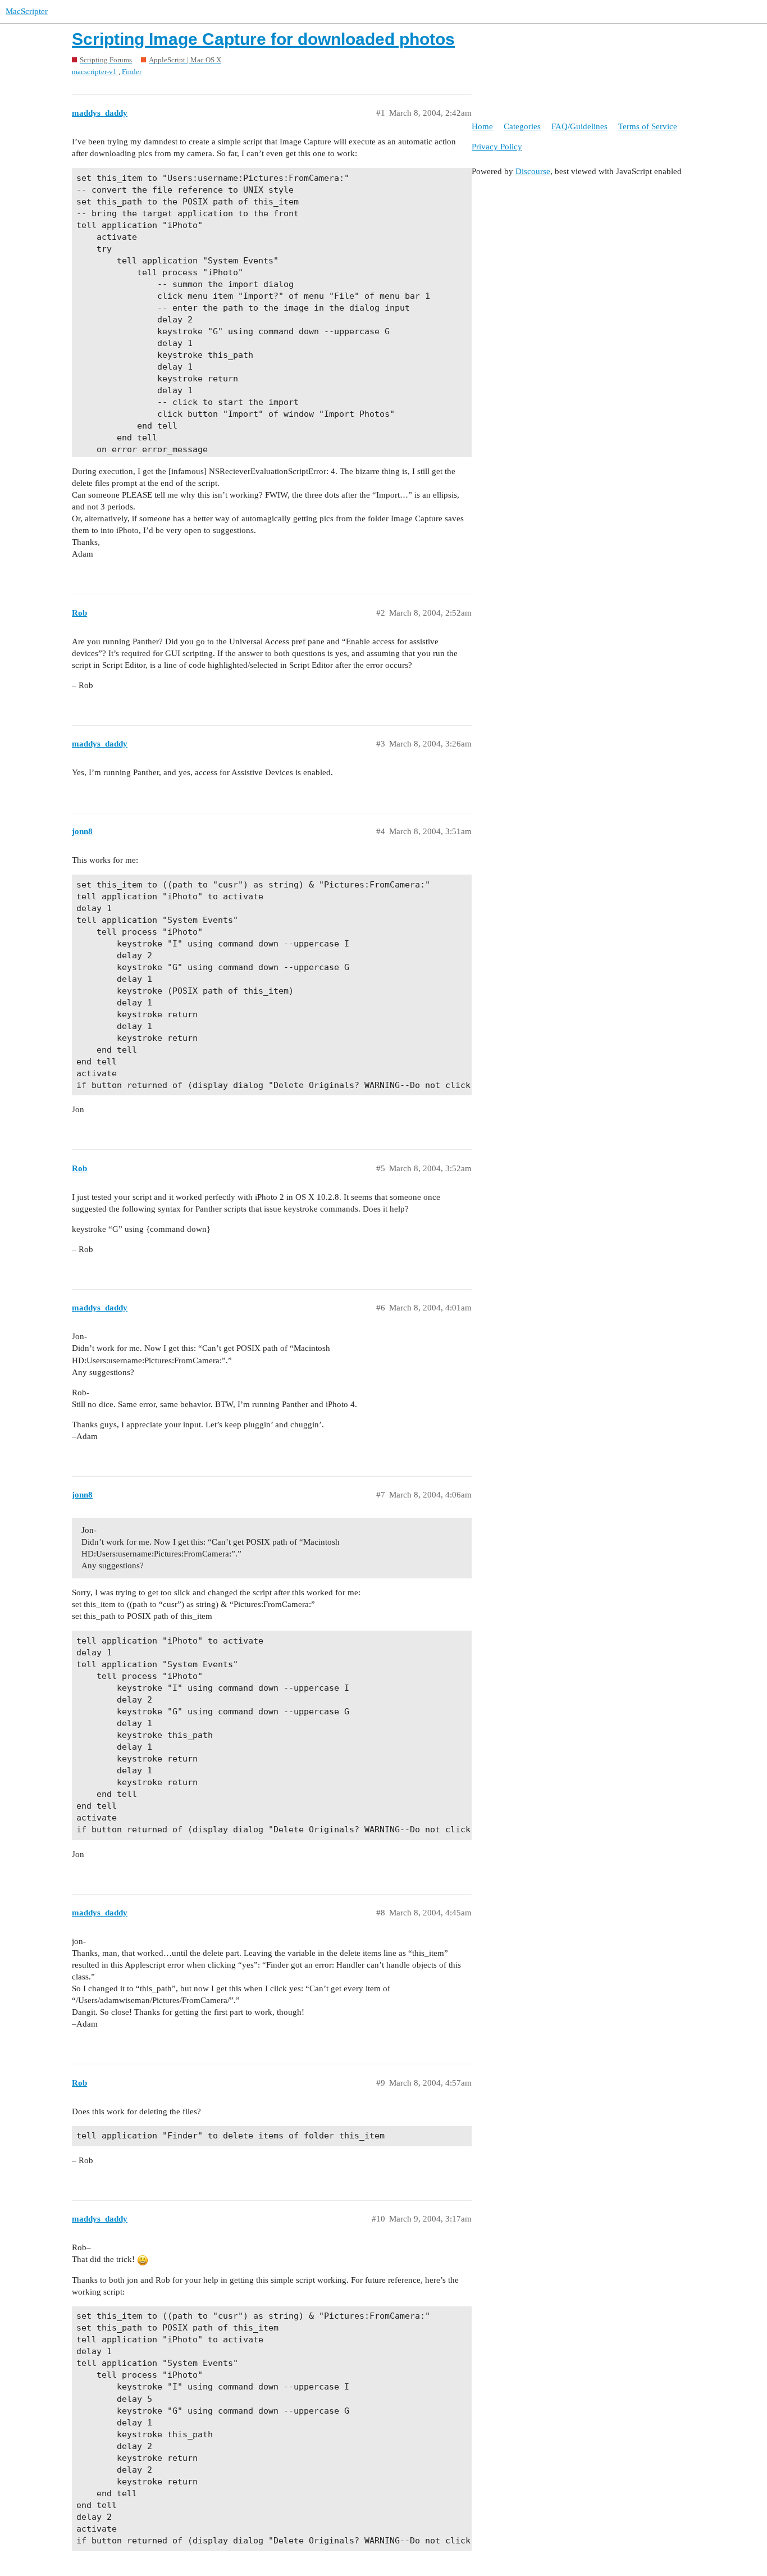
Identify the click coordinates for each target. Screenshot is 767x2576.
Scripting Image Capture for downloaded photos (263, 39)
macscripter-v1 (94, 72)
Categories (522, 126)
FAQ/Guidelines (579, 126)
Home (482, 126)
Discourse (533, 171)
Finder (132, 72)
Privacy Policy (497, 147)
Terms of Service (648, 126)
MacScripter (27, 11)
